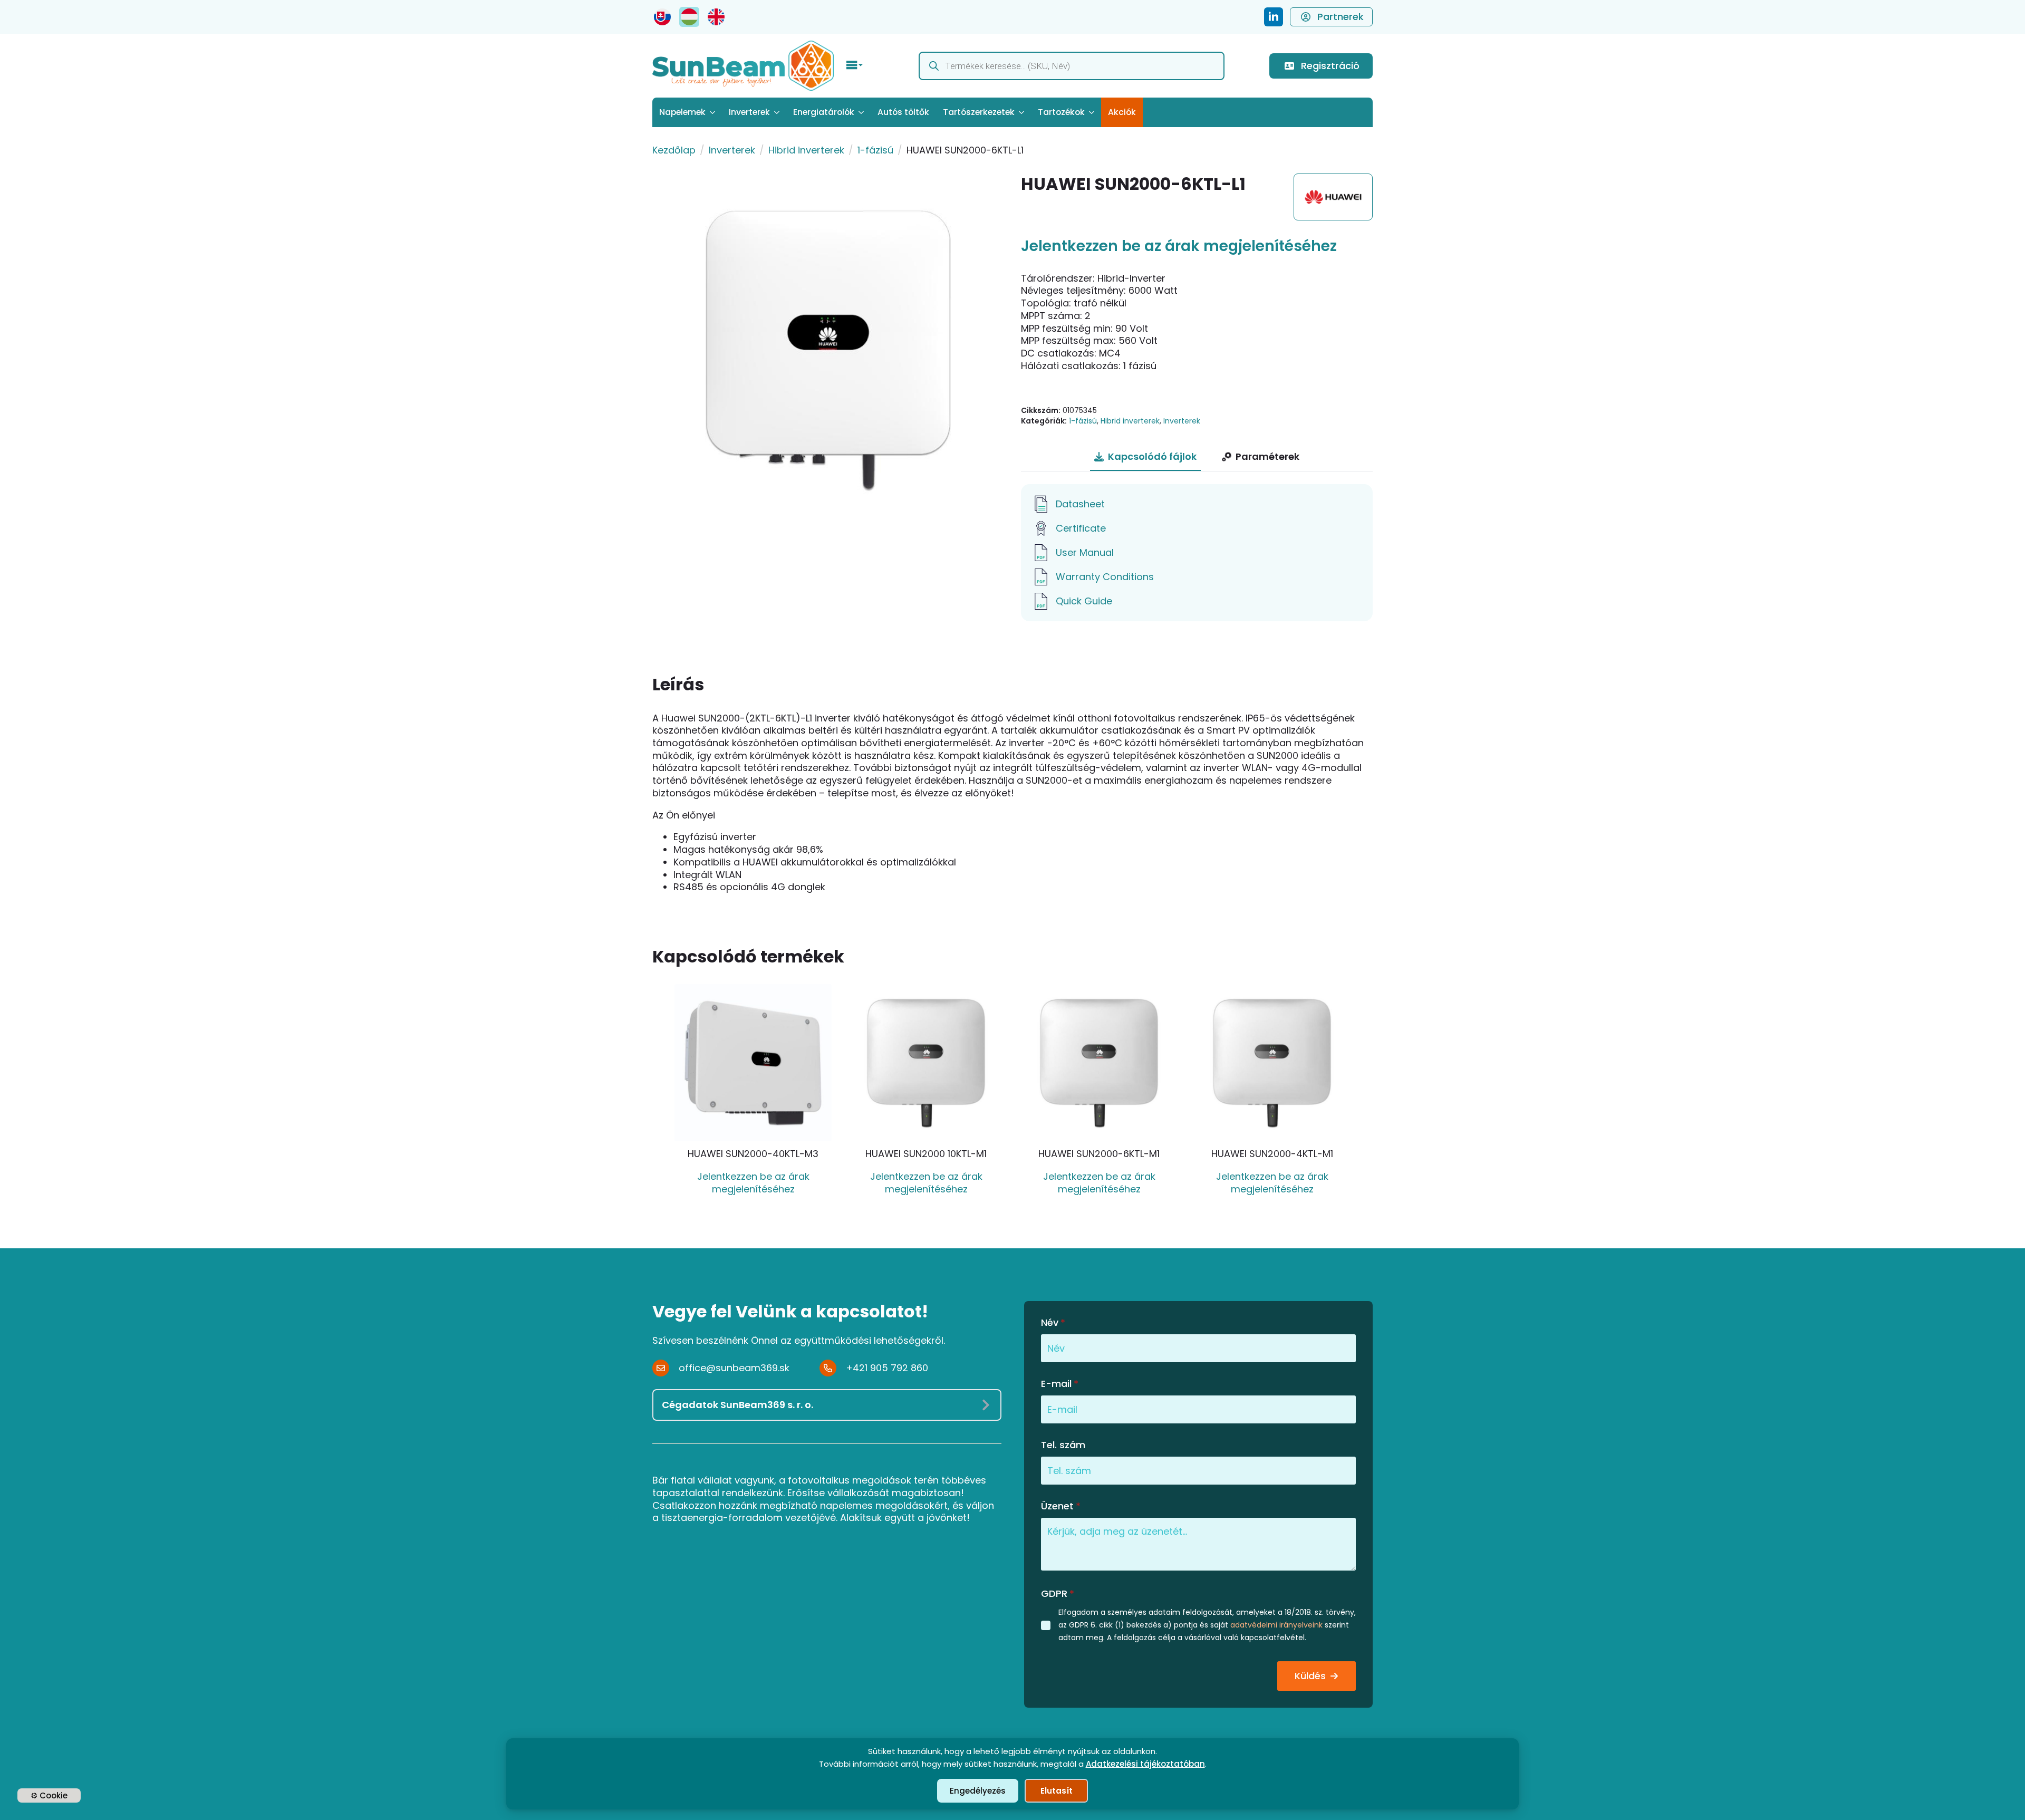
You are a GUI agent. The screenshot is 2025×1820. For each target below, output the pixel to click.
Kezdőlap (674, 150)
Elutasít (1057, 1791)
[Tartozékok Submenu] (1093, 112)
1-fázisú (875, 150)
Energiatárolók (824, 112)
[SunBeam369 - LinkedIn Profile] (1274, 17)
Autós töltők (903, 112)
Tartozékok (1061, 112)
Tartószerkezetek (979, 112)
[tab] (1145, 457)
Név (1053, 1323)
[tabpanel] (1197, 553)
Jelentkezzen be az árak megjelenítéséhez (1179, 246)
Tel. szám (1063, 1445)
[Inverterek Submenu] (778, 112)
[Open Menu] (855, 66)
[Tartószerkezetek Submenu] (1023, 112)
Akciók (1122, 112)
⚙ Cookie (49, 1795)
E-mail (1060, 1384)
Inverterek (749, 112)
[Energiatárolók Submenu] (862, 112)
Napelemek (682, 112)
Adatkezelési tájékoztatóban (1145, 1764)
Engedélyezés (978, 1791)
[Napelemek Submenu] (714, 112)
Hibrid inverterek (806, 150)
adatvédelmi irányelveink (1276, 1625)
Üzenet (1061, 1506)
